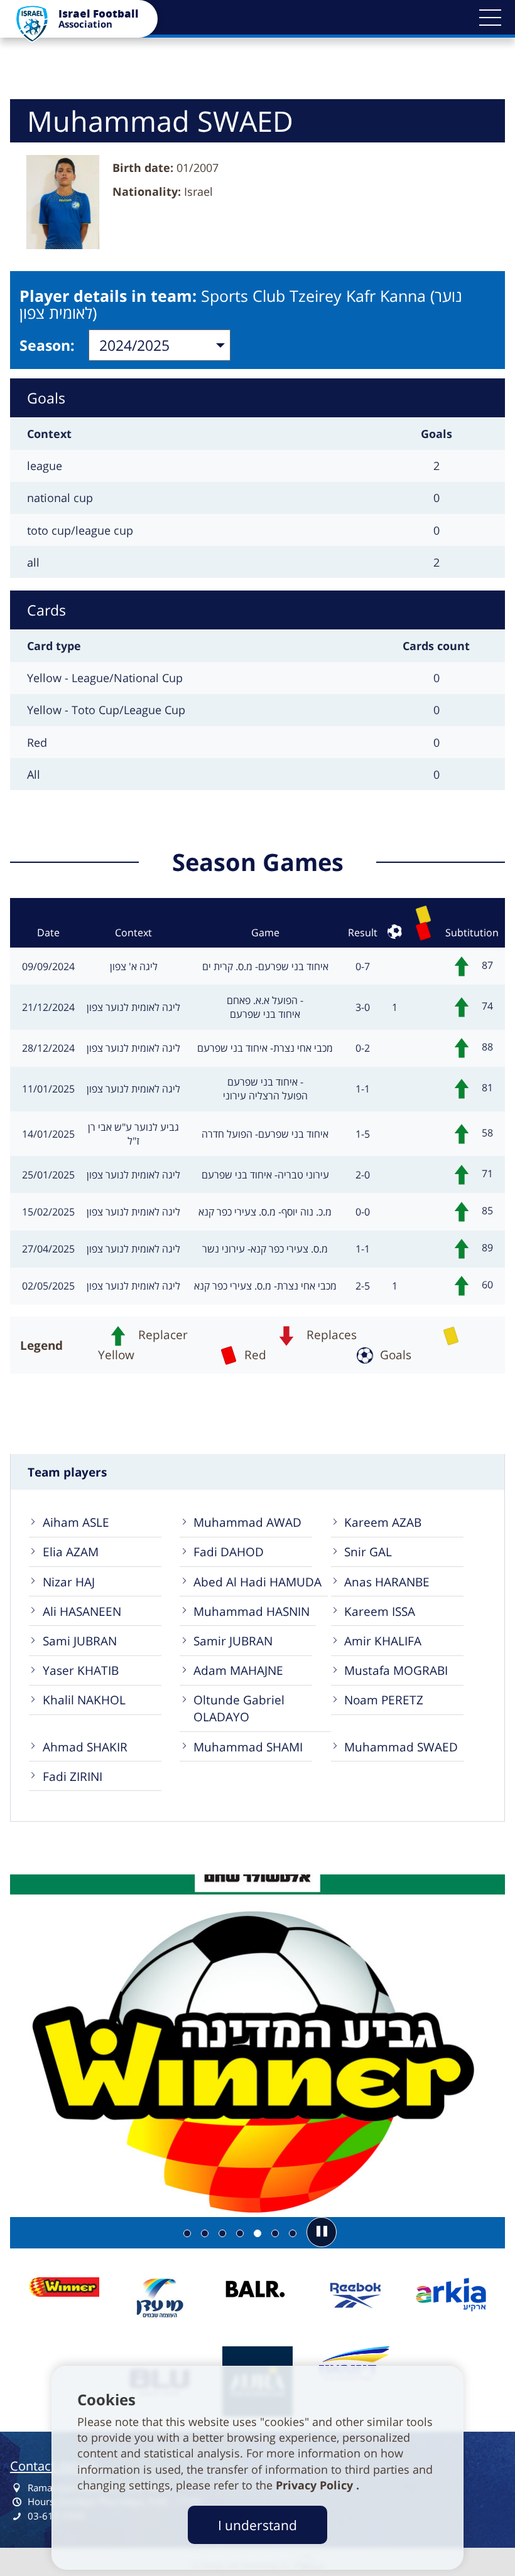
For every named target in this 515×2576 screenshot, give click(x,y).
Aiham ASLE (76, 1522)
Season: (47, 345)
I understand (257, 2525)
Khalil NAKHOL (84, 1700)
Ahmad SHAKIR (85, 1747)
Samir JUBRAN (233, 1641)
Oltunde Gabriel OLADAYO (239, 1708)
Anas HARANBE (387, 1582)
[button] (490, 18)
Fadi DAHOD (229, 1552)
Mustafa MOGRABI (396, 1670)
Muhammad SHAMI (248, 1747)
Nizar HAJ (69, 1582)
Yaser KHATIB (81, 1670)
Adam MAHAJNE (238, 1670)
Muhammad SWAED (401, 1747)
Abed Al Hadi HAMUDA (257, 1582)
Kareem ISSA (380, 1611)
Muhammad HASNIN (252, 1611)
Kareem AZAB (383, 1522)
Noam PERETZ (384, 1700)
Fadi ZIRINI (73, 1776)
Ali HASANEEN (82, 1611)
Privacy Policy (316, 2485)
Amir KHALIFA (383, 1641)
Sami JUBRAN (80, 1641)
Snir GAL (368, 1552)
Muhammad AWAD (247, 1522)
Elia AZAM (71, 1552)
